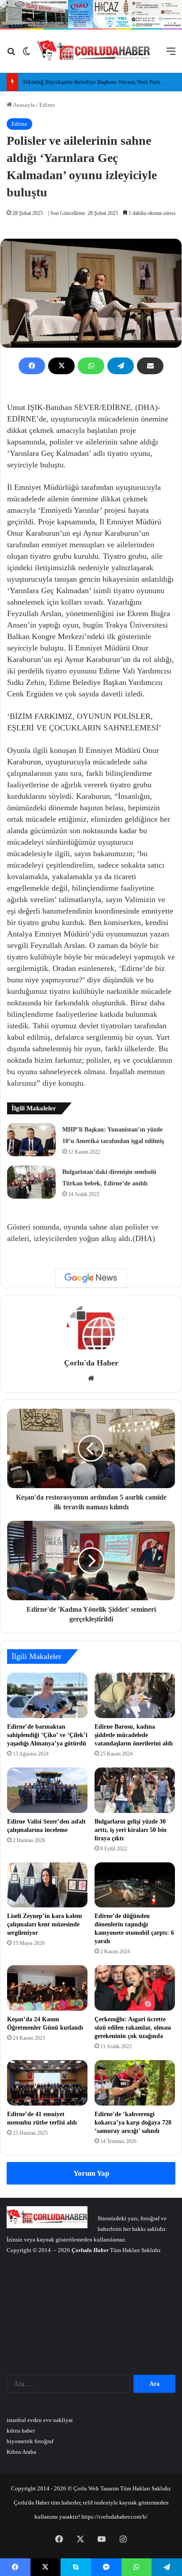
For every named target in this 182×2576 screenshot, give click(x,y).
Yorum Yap (91, 2173)
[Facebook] (32, 366)
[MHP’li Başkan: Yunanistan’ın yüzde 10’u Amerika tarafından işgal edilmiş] (31, 1140)
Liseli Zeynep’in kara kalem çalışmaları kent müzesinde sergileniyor (45, 1924)
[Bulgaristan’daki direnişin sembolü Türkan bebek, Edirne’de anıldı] (31, 1182)
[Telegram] (121, 366)
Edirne (47, 105)
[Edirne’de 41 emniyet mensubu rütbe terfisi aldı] (47, 2083)
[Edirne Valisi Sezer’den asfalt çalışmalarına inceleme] (47, 1790)
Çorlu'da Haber (91, 1363)
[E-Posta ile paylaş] (150, 366)
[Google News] (91, 1278)
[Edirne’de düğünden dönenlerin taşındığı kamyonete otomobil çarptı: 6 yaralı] (135, 1885)
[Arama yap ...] (11, 55)
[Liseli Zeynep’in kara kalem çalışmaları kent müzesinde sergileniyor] (47, 1885)
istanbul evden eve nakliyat (40, 2420)
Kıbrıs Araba (21, 2452)
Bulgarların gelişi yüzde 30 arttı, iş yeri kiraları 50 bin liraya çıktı (131, 1830)
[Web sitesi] (91, 1378)
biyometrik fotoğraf (30, 2441)
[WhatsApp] (91, 366)
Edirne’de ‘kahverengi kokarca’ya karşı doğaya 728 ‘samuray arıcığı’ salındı (133, 2123)
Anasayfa (23, 105)
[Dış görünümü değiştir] (27, 55)
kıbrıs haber (21, 2431)
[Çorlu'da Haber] (94, 51)
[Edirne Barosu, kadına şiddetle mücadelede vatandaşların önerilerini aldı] (135, 1695)
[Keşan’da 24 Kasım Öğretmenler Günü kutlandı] (47, 1988)
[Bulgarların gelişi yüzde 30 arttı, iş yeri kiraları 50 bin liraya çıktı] (135, 1790)
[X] (61, 366)
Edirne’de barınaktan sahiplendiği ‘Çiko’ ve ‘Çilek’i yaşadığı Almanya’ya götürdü (47, 1735)
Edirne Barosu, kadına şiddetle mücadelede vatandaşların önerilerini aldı (134, 1735)
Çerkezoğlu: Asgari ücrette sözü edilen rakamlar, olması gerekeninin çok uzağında (133, 2028)
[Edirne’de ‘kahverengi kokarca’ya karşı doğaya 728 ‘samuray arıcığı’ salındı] (135, 2083)
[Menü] (171, 55)
